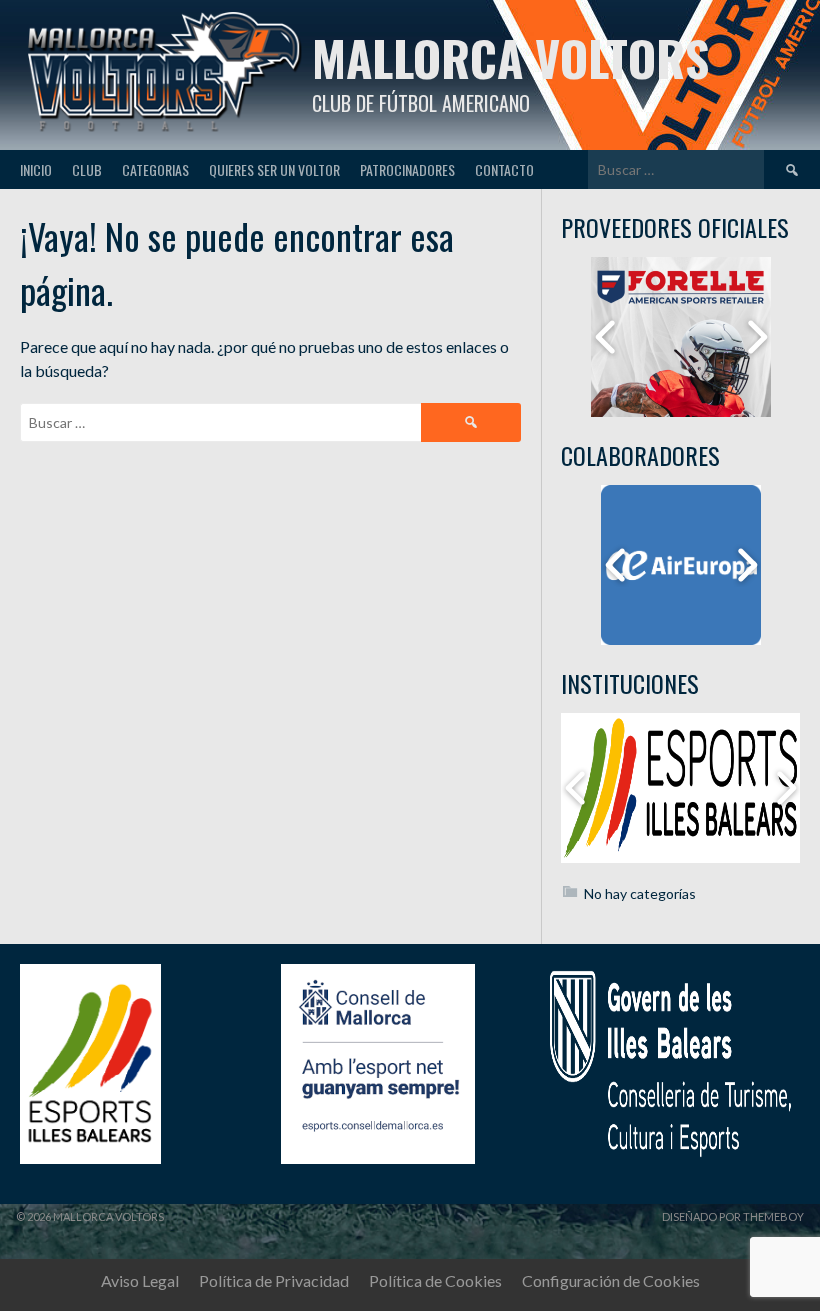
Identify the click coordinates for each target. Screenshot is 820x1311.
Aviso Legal (140, 1280)
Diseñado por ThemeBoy (733, 1216)
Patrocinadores (407, 169)
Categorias (155, 169)
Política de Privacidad (274, 1280)
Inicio (36, 169)
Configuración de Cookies (611, 1280)
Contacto (504, 169)
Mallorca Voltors (510, 57)
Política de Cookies (435, 1280)
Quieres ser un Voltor (274, 169)
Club (87, 169)
